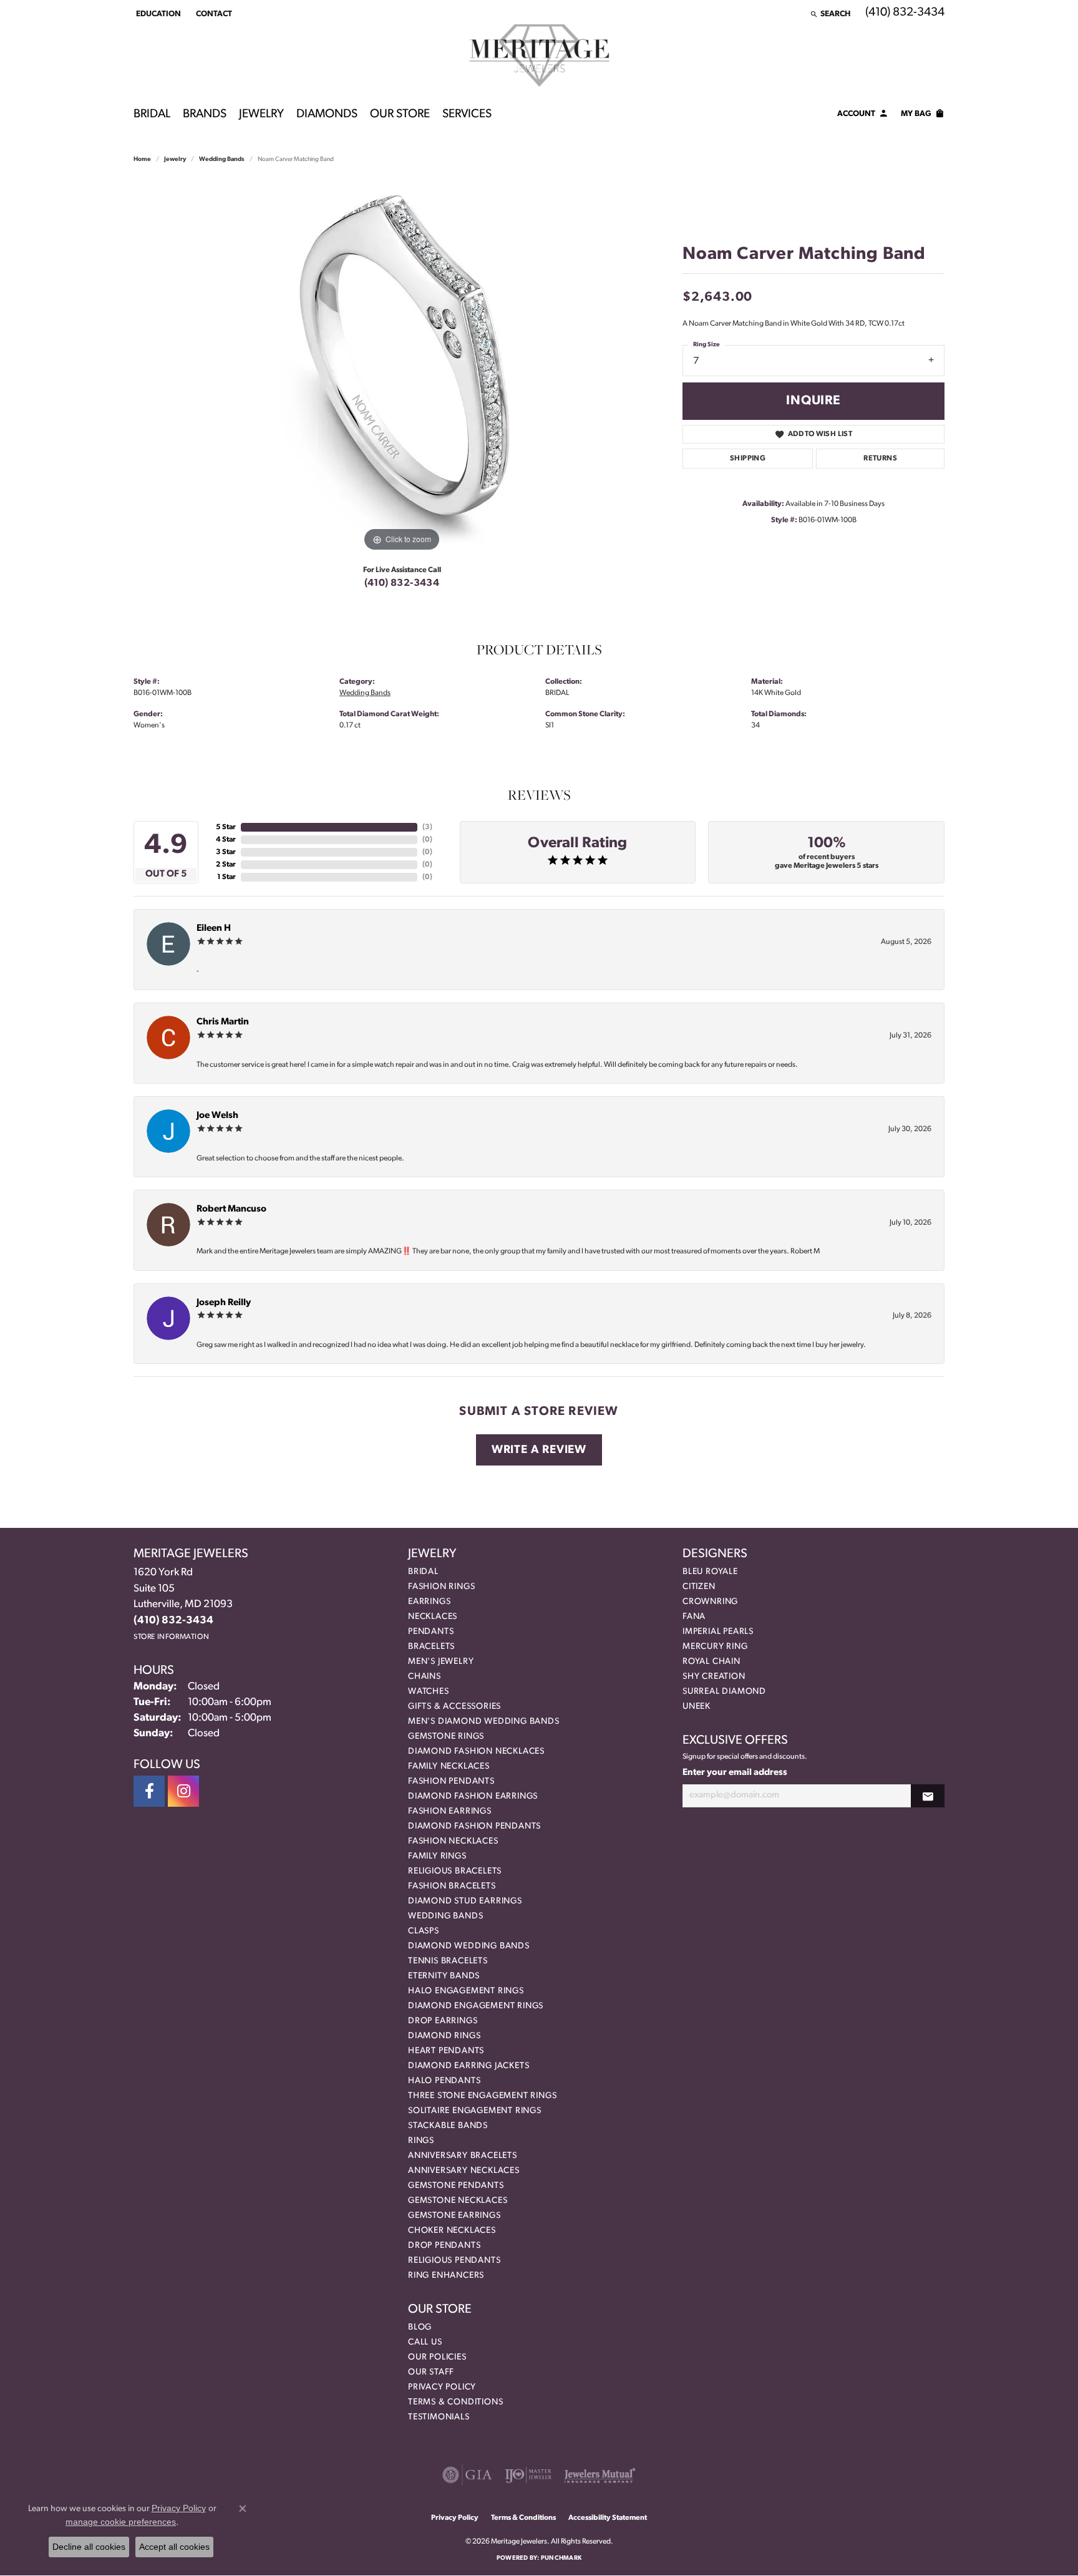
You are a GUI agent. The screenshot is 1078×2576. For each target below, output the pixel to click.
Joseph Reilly (224, 1303)
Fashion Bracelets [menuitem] (452, 1886)
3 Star (226, 852)
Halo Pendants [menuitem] (444, 2081)
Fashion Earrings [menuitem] (450, 1811)
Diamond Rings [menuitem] (444, 2036)
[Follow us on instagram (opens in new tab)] (183, 1791)
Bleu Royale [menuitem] (710, 1572)
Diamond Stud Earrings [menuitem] (465, 1901)
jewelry (175, 159)
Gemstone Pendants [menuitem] (456, 2186)
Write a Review (539, 1450)
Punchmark (561, 2558)
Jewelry (261, 114)
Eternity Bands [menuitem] (444, 1976)
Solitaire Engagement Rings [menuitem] (475, 2111)
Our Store (400, 114)
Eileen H (214, 929)
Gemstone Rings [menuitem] (446, 1737)
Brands (205, 114)
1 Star (226, 877)
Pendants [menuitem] (431, 1632)
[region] (402, 367)
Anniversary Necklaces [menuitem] (464, 2171)
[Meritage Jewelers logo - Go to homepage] (539, 56)
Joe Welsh (217, 1116)
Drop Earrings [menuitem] (443, 2021)
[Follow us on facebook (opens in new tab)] (149, 1791)
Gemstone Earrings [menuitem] (454, 2216)
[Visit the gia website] (467, 2475)
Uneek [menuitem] (697, 1707)
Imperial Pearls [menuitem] (718, 1632)
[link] (213, 14)
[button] (157, 14)
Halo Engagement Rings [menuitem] (466, 1991)
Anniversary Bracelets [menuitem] (463, 2156)
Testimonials (439, 2417)
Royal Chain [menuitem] (711, 1662)
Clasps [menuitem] (424, 1931)
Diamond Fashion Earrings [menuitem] (473, 1796)
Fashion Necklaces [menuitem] (453, 1841)
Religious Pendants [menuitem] (454, 2261)
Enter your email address (735, 1773)
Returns (880, 459)
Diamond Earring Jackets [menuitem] (469, 2066)
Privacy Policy (442, 2387)
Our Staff (431, 2372)
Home (142, 159)
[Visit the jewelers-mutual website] (600, 2475)
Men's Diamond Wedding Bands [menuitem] (484, 1722)
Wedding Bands (222, 159)
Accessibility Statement (608, 2518)
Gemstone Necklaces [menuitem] (458, 2201)
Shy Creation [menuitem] (714, 1677)
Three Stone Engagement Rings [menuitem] (482, 2096)
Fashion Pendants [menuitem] (451, 1781)
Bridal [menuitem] (423, 1572)
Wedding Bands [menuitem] (445, 1916)
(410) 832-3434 (402, 583)
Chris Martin (223, 1022)
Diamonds (327, 114)
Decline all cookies (89, 2547)
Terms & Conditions (455, 2402)
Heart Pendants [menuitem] (446, 2051)
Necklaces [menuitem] (433, 1617)
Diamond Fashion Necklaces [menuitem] (476, 1752)
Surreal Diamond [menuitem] (724, 1692)
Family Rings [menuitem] (437, 1856)
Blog (420, 2327)
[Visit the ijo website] (528, 2475)
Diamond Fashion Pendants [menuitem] (474, 1826)
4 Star (226, 840)
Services (467, 114)
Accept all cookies (174, 2547)
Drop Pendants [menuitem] (444, 2246)
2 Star (226, 865)
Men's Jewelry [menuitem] (441, 1662)
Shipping (748, 459)
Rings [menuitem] (421, 2141)
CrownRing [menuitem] (710, 1602)
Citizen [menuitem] (699, 1587)
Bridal (152, 114)
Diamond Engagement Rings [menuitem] (476, 2006)
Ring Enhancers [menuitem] (446, 2276)
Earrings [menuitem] (429, 1602)
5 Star (226, 827)
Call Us (425, 2342)
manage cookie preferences (121, 2522)
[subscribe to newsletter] (928, 1796)
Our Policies (437, 2357)
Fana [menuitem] (694, 1617)
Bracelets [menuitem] (431, 1647)
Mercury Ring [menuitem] (715, 1647)
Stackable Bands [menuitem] (448, 2126)
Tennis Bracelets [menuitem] (448, 1961)
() (427, 827)
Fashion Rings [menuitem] (441, 1587)
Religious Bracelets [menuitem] (455, 1871)
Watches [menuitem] (429, 1692)
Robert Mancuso (231, 1209)
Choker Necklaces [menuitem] (452, 2231)
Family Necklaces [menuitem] (449, 1767)
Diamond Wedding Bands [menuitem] (469, 1946)
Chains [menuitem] (425, 1677)
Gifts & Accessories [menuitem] (454, 1707)
